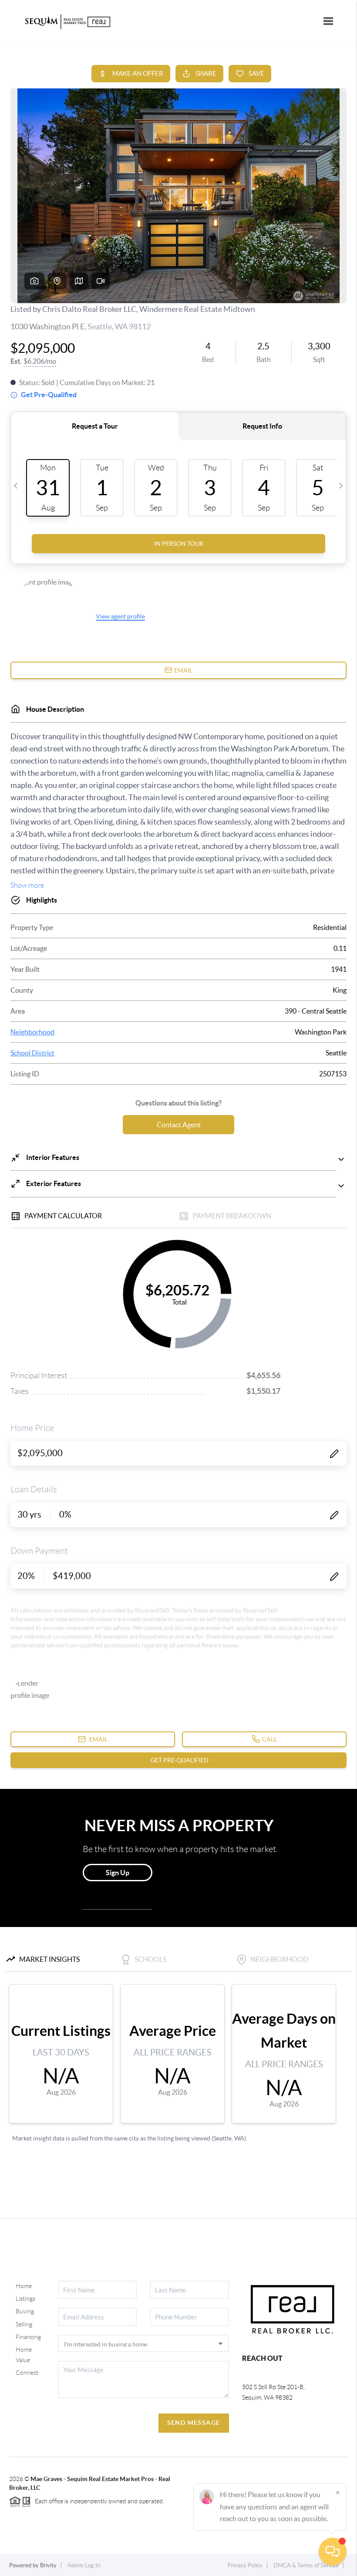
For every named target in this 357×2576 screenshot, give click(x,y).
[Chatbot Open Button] (333, 2552)
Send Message (194, 2423)
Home (24, 2286)
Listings (25, 2299)
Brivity (48, 2565)
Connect (27, 2373)
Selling (24, 2324)
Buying (25, 2311)
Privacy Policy (245, 2565)
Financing (28, 2337)
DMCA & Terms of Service (306, 2565)
